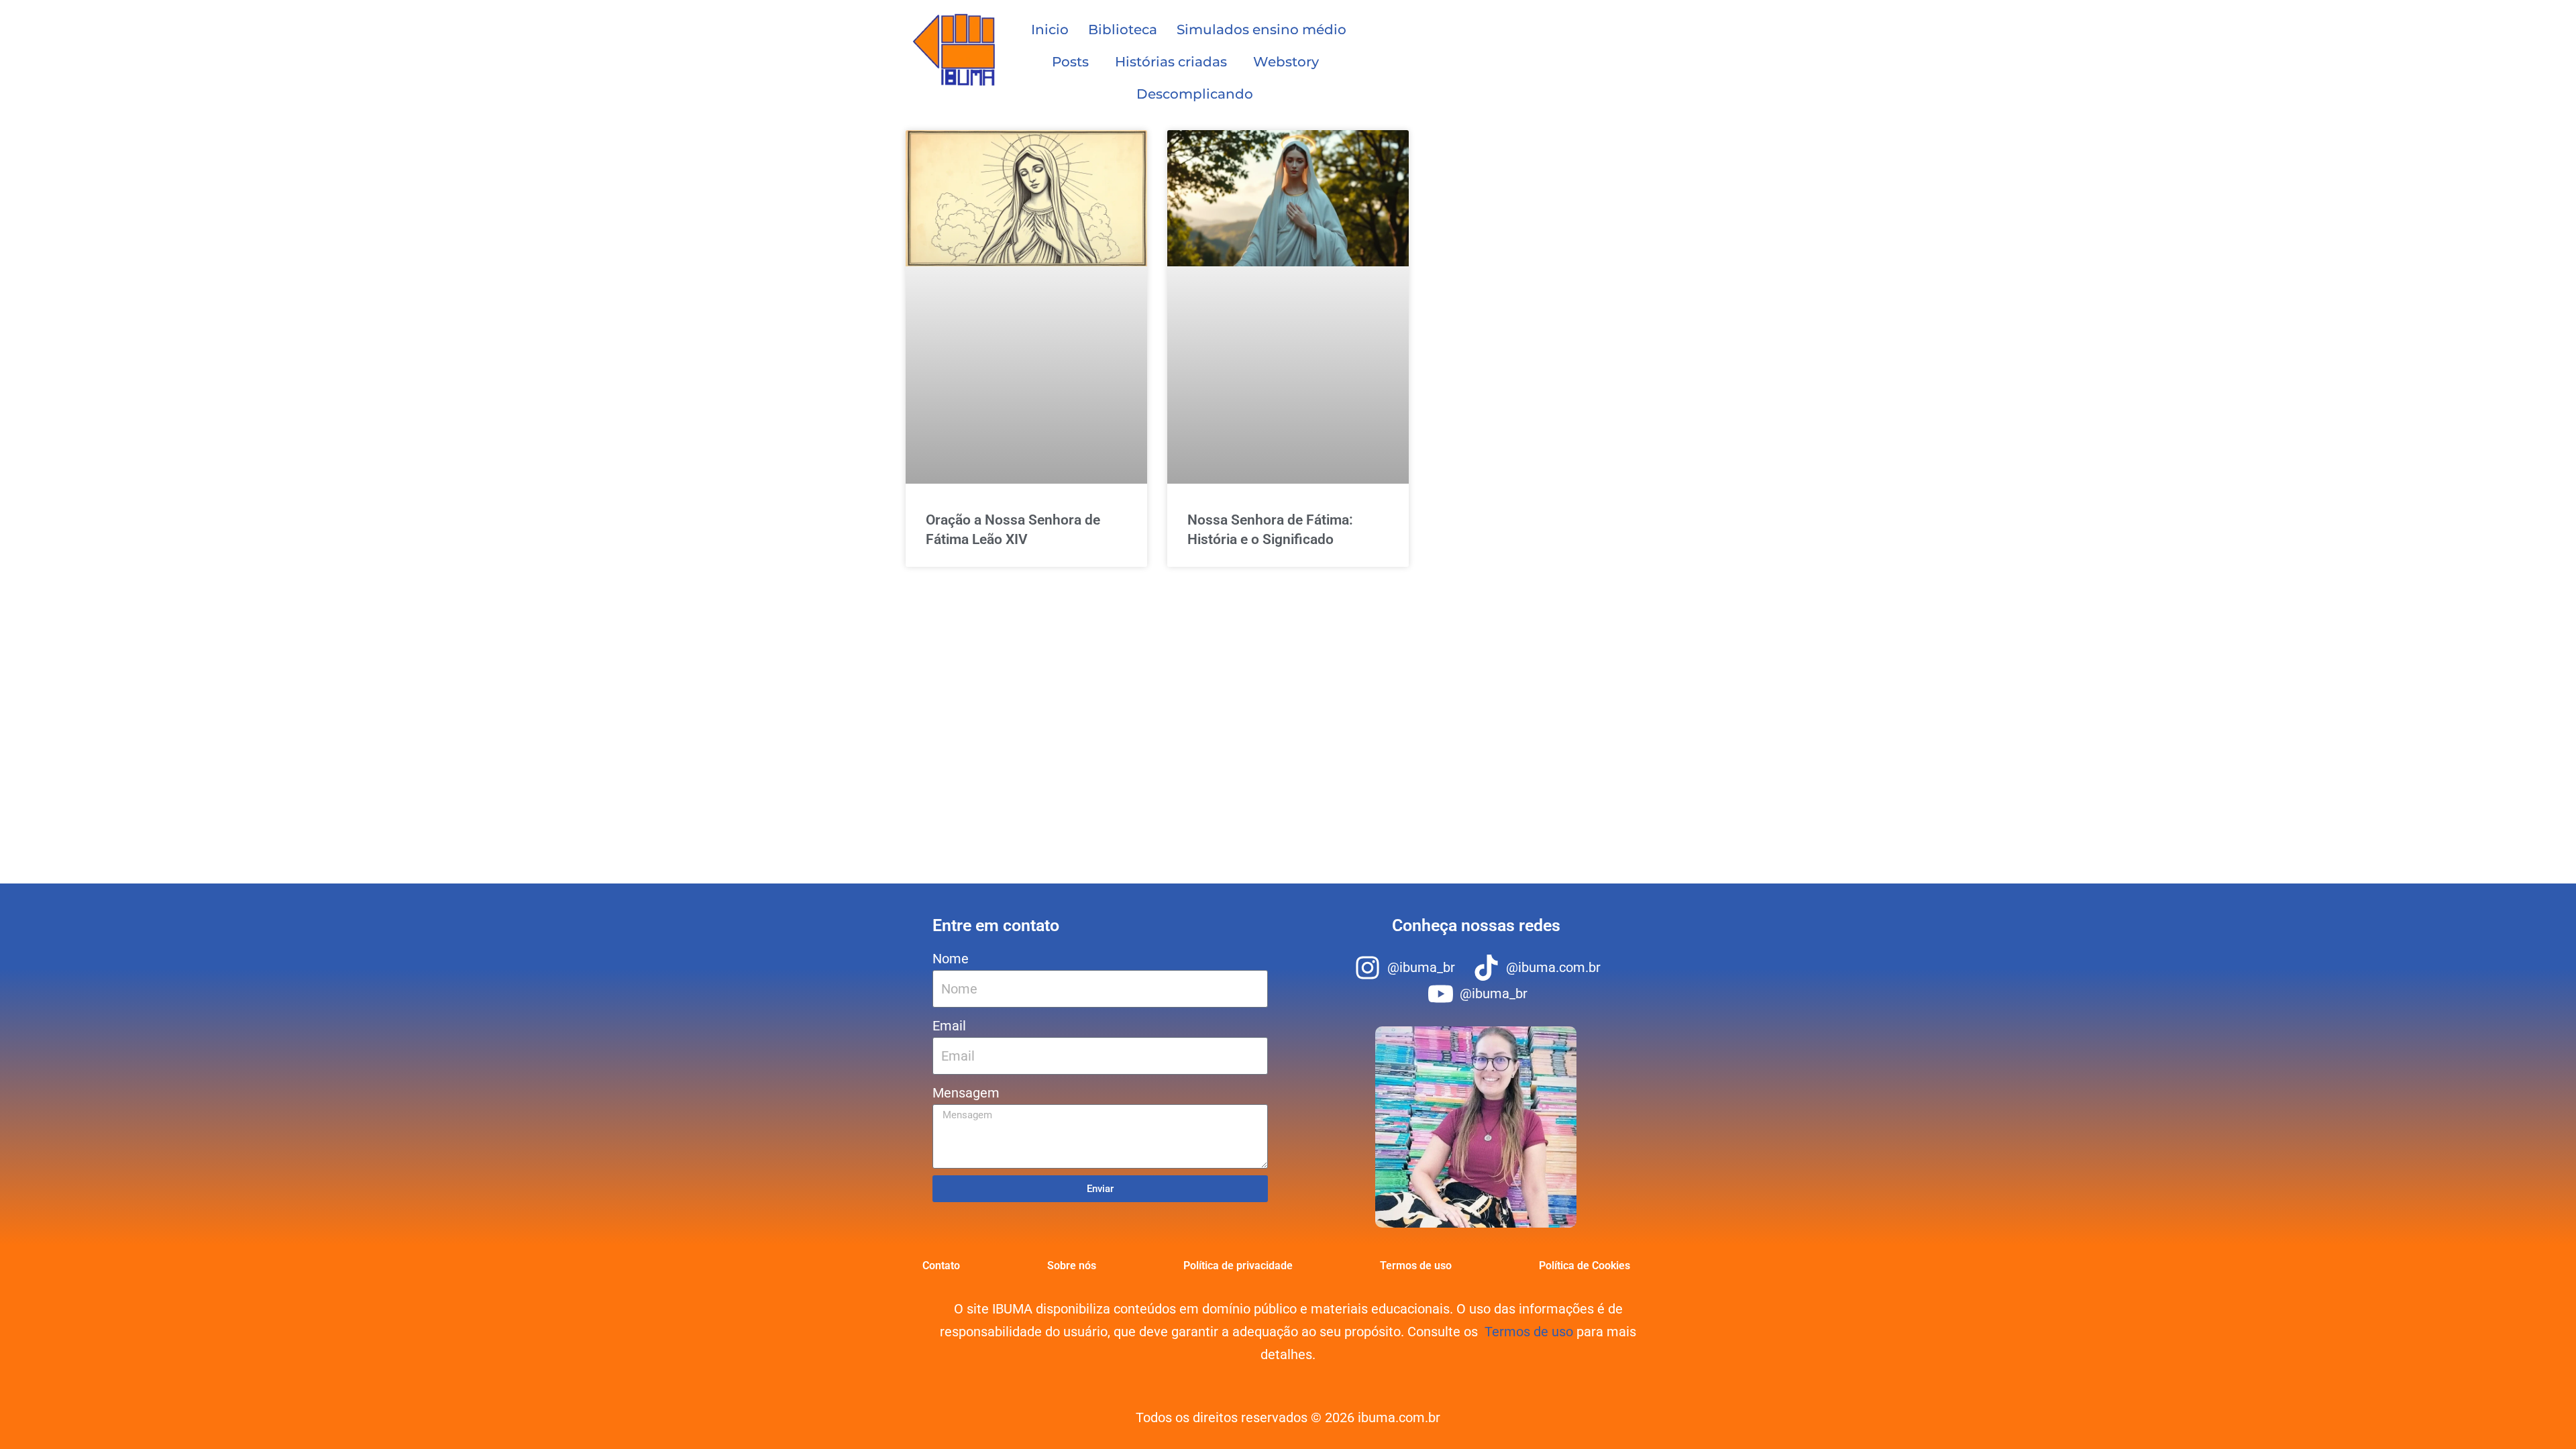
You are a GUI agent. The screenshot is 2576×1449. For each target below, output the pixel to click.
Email (949, 1026)
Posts (1070, 62)
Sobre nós (1072, 1266)
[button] (1074, 62)
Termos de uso (1416, 1266)
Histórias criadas (1171, 62)
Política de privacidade (1238, 1266)
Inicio (1050, 30)
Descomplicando (1195, 94)
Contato (941, 1266)
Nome (951, 959)
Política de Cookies (1585, 1266)
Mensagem (966, 1093)
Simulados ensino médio (1262, 30)
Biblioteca (1123, 30)
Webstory (1286, 62)
